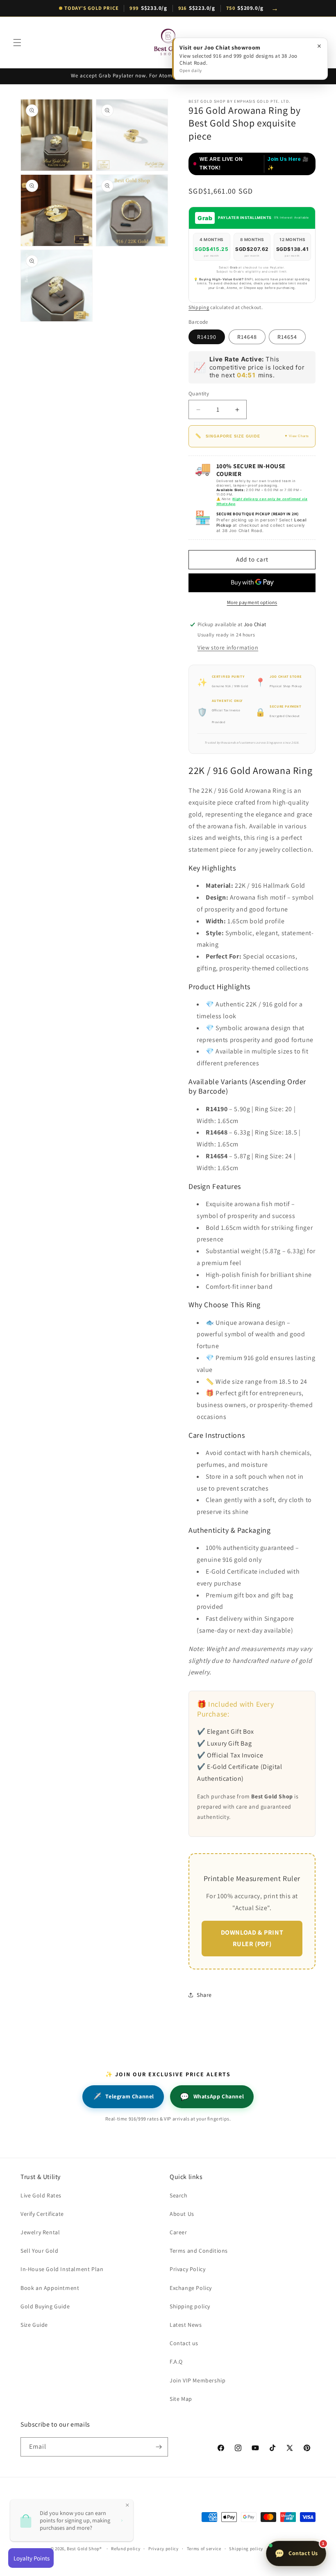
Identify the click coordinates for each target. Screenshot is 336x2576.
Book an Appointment (50, 2288)
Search (179, 2195)
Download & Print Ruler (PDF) (252, 1938)
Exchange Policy (191, 2288)
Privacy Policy (187, 2269)
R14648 (247, 337)
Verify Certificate (42, 2214)
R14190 (207, 337)
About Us (182, 2214)
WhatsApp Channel (212, 2097)
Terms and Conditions (199, 2251)
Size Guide (34, 2325)
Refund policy (126, 2549)
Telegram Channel (123, 2097)
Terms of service (204, 2549)
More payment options (252, 602)
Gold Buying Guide (45, 2306)
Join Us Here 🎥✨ (288, 164)
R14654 (287, 337)
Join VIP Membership (198, 2380)
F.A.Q (176, 2362)
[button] (17, 43)
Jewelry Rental (40, 2232)
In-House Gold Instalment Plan (62, 2269)
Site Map (181, 2399)
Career (178, 2232)
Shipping (199, 307)
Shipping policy (190, 2306)
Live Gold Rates (41, 2195)
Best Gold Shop (83, 2549)
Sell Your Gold (39, 2251)
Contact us (184, 2343)
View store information (228, 647)
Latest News (186, 2325)
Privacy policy (163, 2549)
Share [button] (204, 1995)
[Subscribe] (159, 2447)
